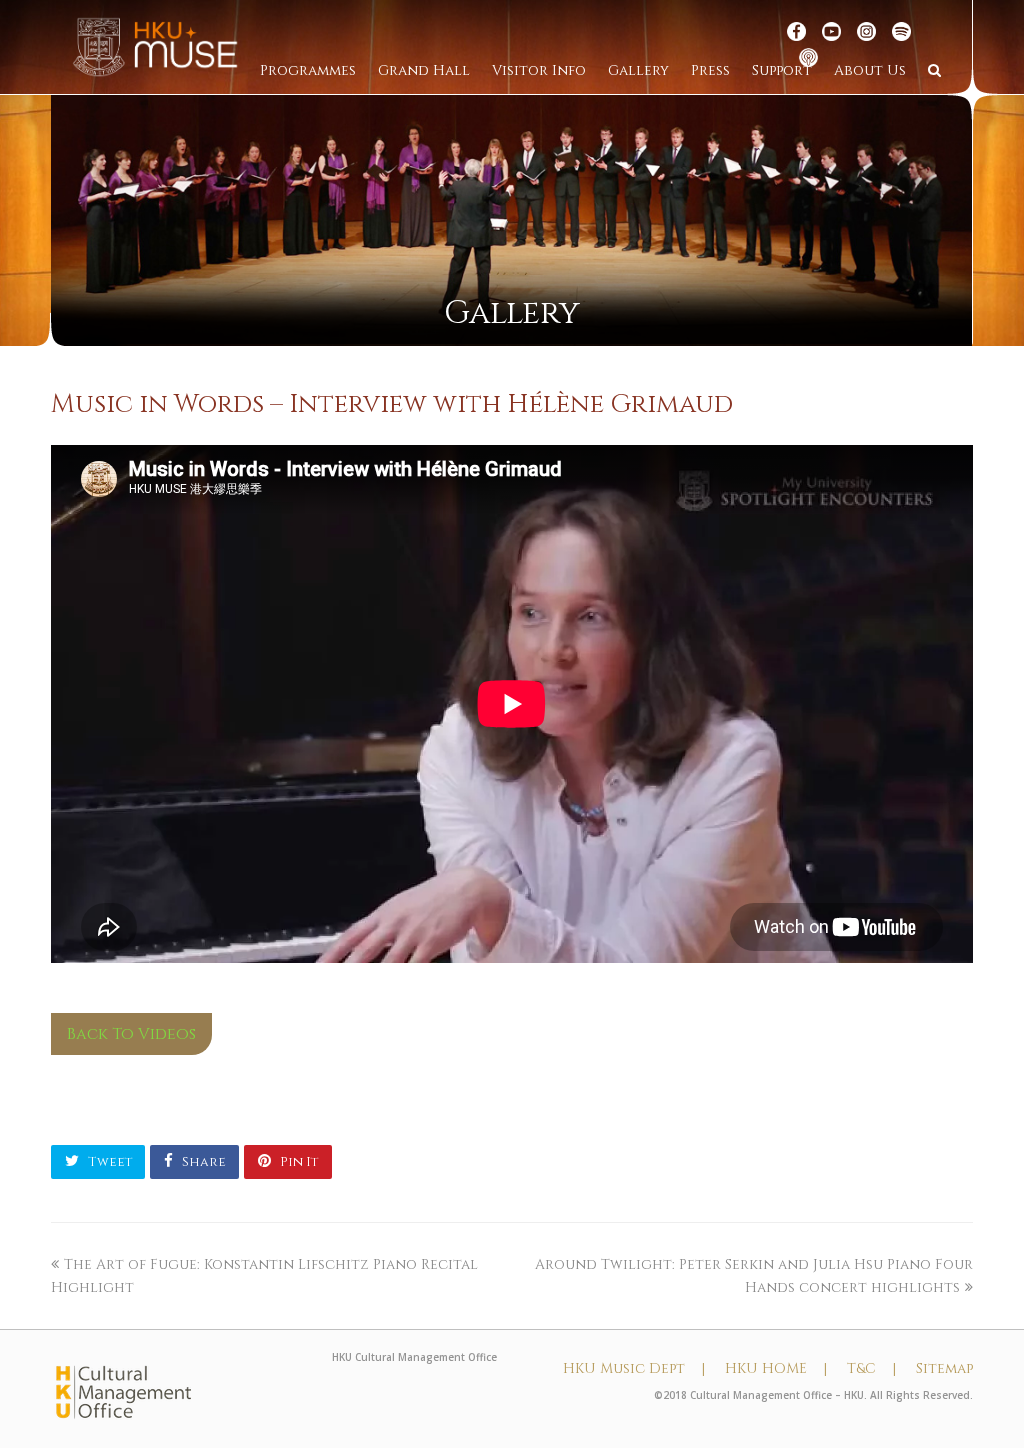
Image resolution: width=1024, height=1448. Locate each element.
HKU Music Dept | (634, 1368)
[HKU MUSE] (155, 46)
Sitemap (944, 1368)
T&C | (871, 1368)
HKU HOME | (776, 1368)
